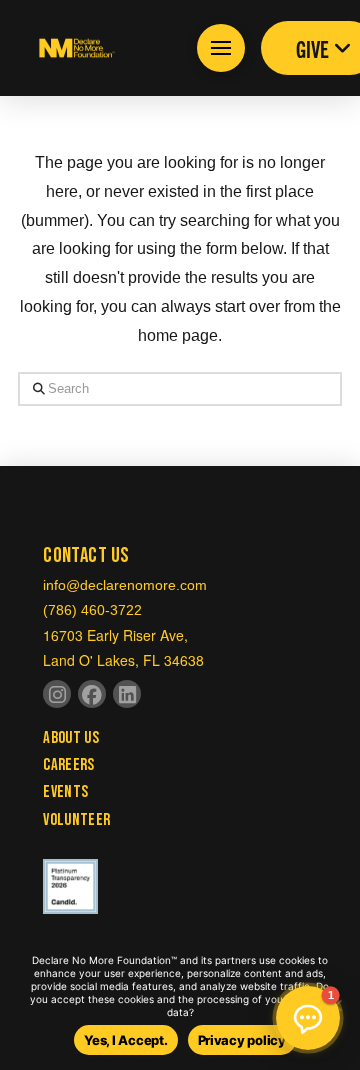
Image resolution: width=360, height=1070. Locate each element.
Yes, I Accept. (125, 1040)
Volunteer (76, 820)
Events (65, 792)
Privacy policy (242, 1040)
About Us (71, 738)
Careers (68, 765)
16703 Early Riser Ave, (115, 635)
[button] (221, 48)
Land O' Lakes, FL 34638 (123, 660)
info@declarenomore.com (125, 585)
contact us (86, 555)
